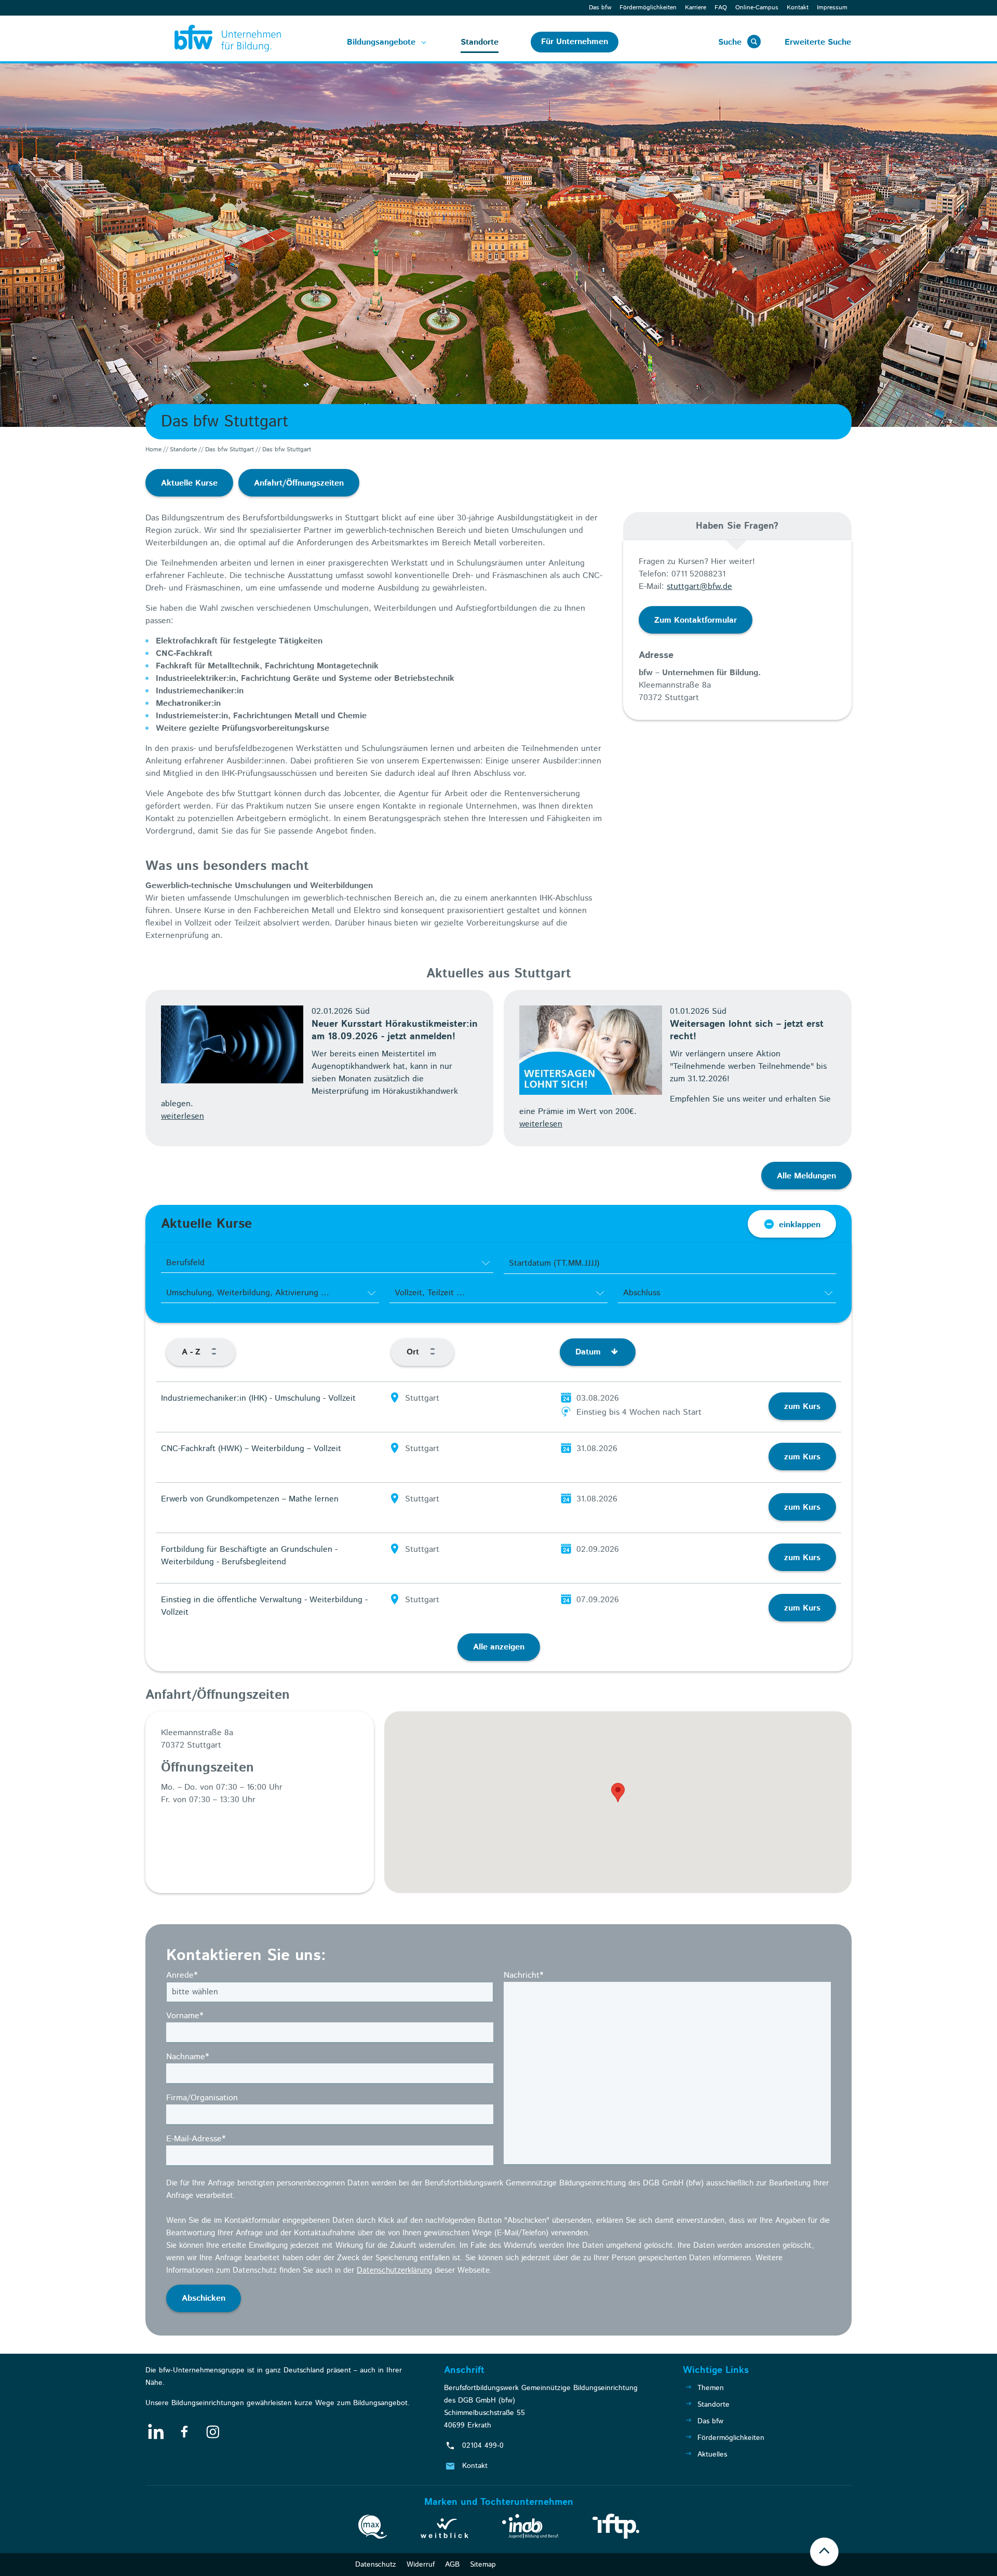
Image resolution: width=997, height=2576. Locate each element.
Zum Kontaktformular (696, 620)
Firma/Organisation (202, 2098)
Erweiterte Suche (818, 42)
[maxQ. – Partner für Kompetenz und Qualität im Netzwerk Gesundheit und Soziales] (373, 2529)
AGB (452, 2565)
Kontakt (798, 8)
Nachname (187, 2057)
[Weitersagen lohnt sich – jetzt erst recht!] (591, 1050)
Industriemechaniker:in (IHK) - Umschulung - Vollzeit (258, 1398)
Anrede (182, 1975)
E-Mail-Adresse (196, 2139)
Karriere (696, 8)
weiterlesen (183, 1116)
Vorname (185, 2016)
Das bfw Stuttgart (230, 450)
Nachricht (523, 1975)
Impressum (832, 8)
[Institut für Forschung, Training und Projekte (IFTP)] (616, 2528)
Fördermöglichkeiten (648, 8)
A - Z (192, 1352)
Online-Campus (757, 8)
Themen (711, 2388)
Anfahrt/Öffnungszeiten (299, 483)
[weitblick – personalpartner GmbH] (444, 2530)
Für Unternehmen (575, 42)
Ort (414, 1352)
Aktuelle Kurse (189, 483)
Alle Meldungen (806, 1176)
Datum (589, 1352)
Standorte (480, 42)
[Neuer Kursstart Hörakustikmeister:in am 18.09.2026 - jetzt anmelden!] (232, 1044)
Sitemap (483, 2565)
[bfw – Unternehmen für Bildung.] (216, 38)
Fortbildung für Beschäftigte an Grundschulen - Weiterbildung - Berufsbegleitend (249, 1556)
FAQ (721, 8)
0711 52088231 (698, 574)
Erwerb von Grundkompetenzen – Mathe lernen (250, 1499)
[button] (618, 1793)
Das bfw (600, 8)
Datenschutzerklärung (394, 2270)
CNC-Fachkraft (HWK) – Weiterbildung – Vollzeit (251, 1449)
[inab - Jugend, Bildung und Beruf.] (530, 2528)
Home (153, 450)
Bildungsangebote (381, 42)
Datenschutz (376, 2565)
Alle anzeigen (499, 1647)
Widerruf (421, 2565)
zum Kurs (802, 1407)
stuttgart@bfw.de (699, 587)
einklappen (800, 1225)
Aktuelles (712, 2454)
